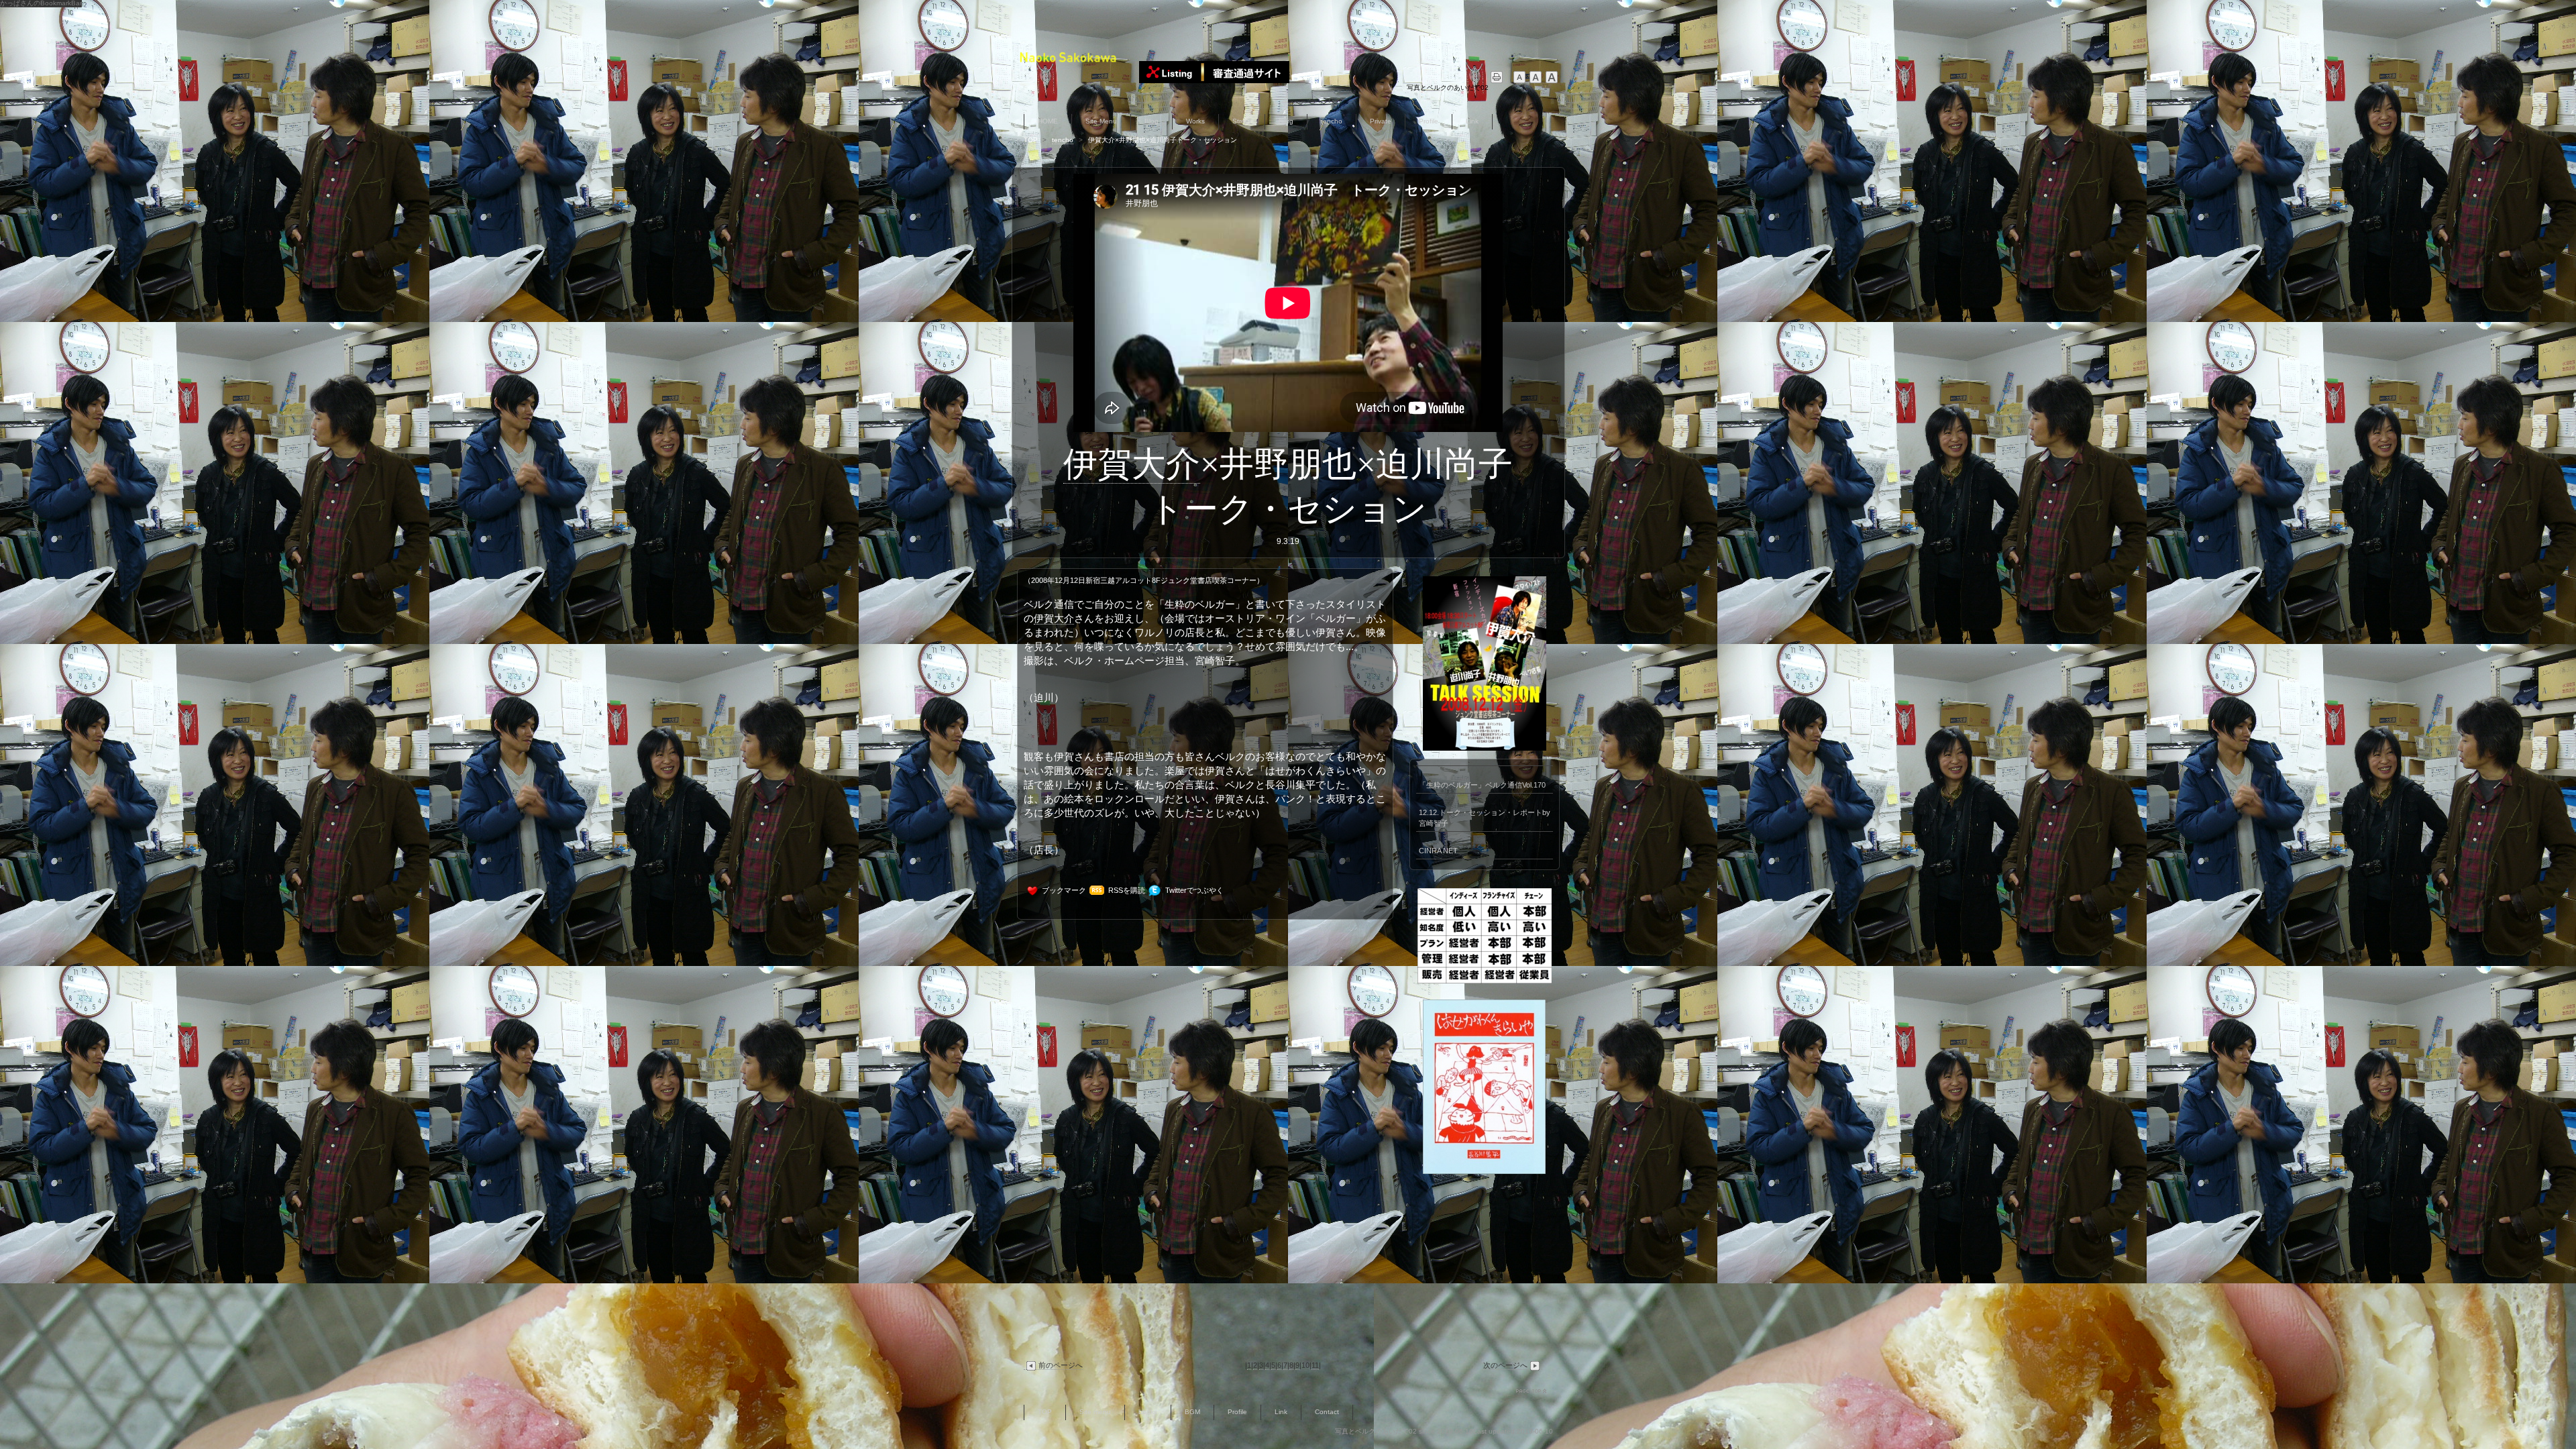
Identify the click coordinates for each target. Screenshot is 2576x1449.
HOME (1048, 121)
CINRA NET (1438, 851)
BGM (1192, 1412)
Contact (1327, 1412)
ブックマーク (1064, 890)
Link (1472, 121)
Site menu (1095, 1412)
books (1148, 1412)
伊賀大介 (1132, 464)
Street (1242, 121)
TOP (1031, 140)
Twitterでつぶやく (1194, 890)
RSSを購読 (1127, 890)
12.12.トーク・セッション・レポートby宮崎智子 (1485, 818)
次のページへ (1505, 1365)
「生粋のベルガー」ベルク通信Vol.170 (1482, 785)
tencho (1332, 121)
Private (1381, 121)
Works (1195, 121)
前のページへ (1061, 1365)
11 (1315, 1365)
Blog (1151, 121)
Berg (1286, 121)
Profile (1429, 121)
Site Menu (1101, 121)
